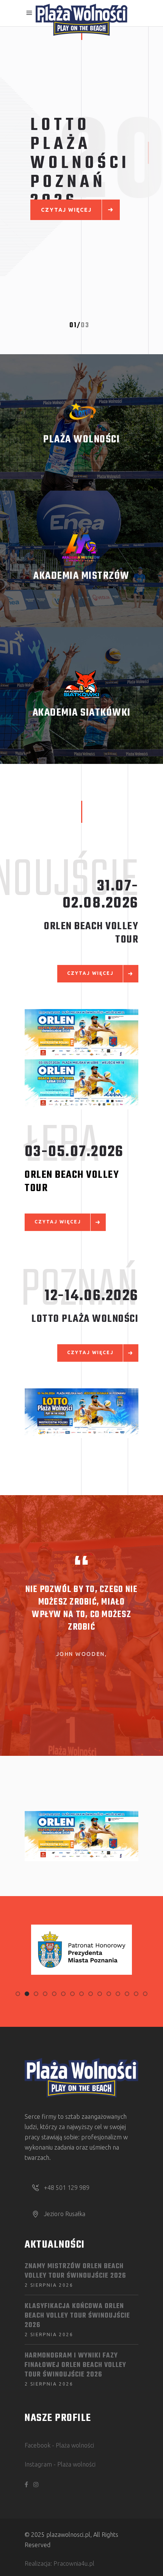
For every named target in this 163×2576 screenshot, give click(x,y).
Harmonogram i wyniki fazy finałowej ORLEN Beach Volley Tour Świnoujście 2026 (75, 2365)
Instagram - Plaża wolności (60, 2464)
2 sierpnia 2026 (49, 2285)
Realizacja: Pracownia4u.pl (60, 2563)
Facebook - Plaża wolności (59, 2445)
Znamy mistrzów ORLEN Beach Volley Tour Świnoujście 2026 (75, 2271)
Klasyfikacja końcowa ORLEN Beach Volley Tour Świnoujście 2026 (77, 2316)
